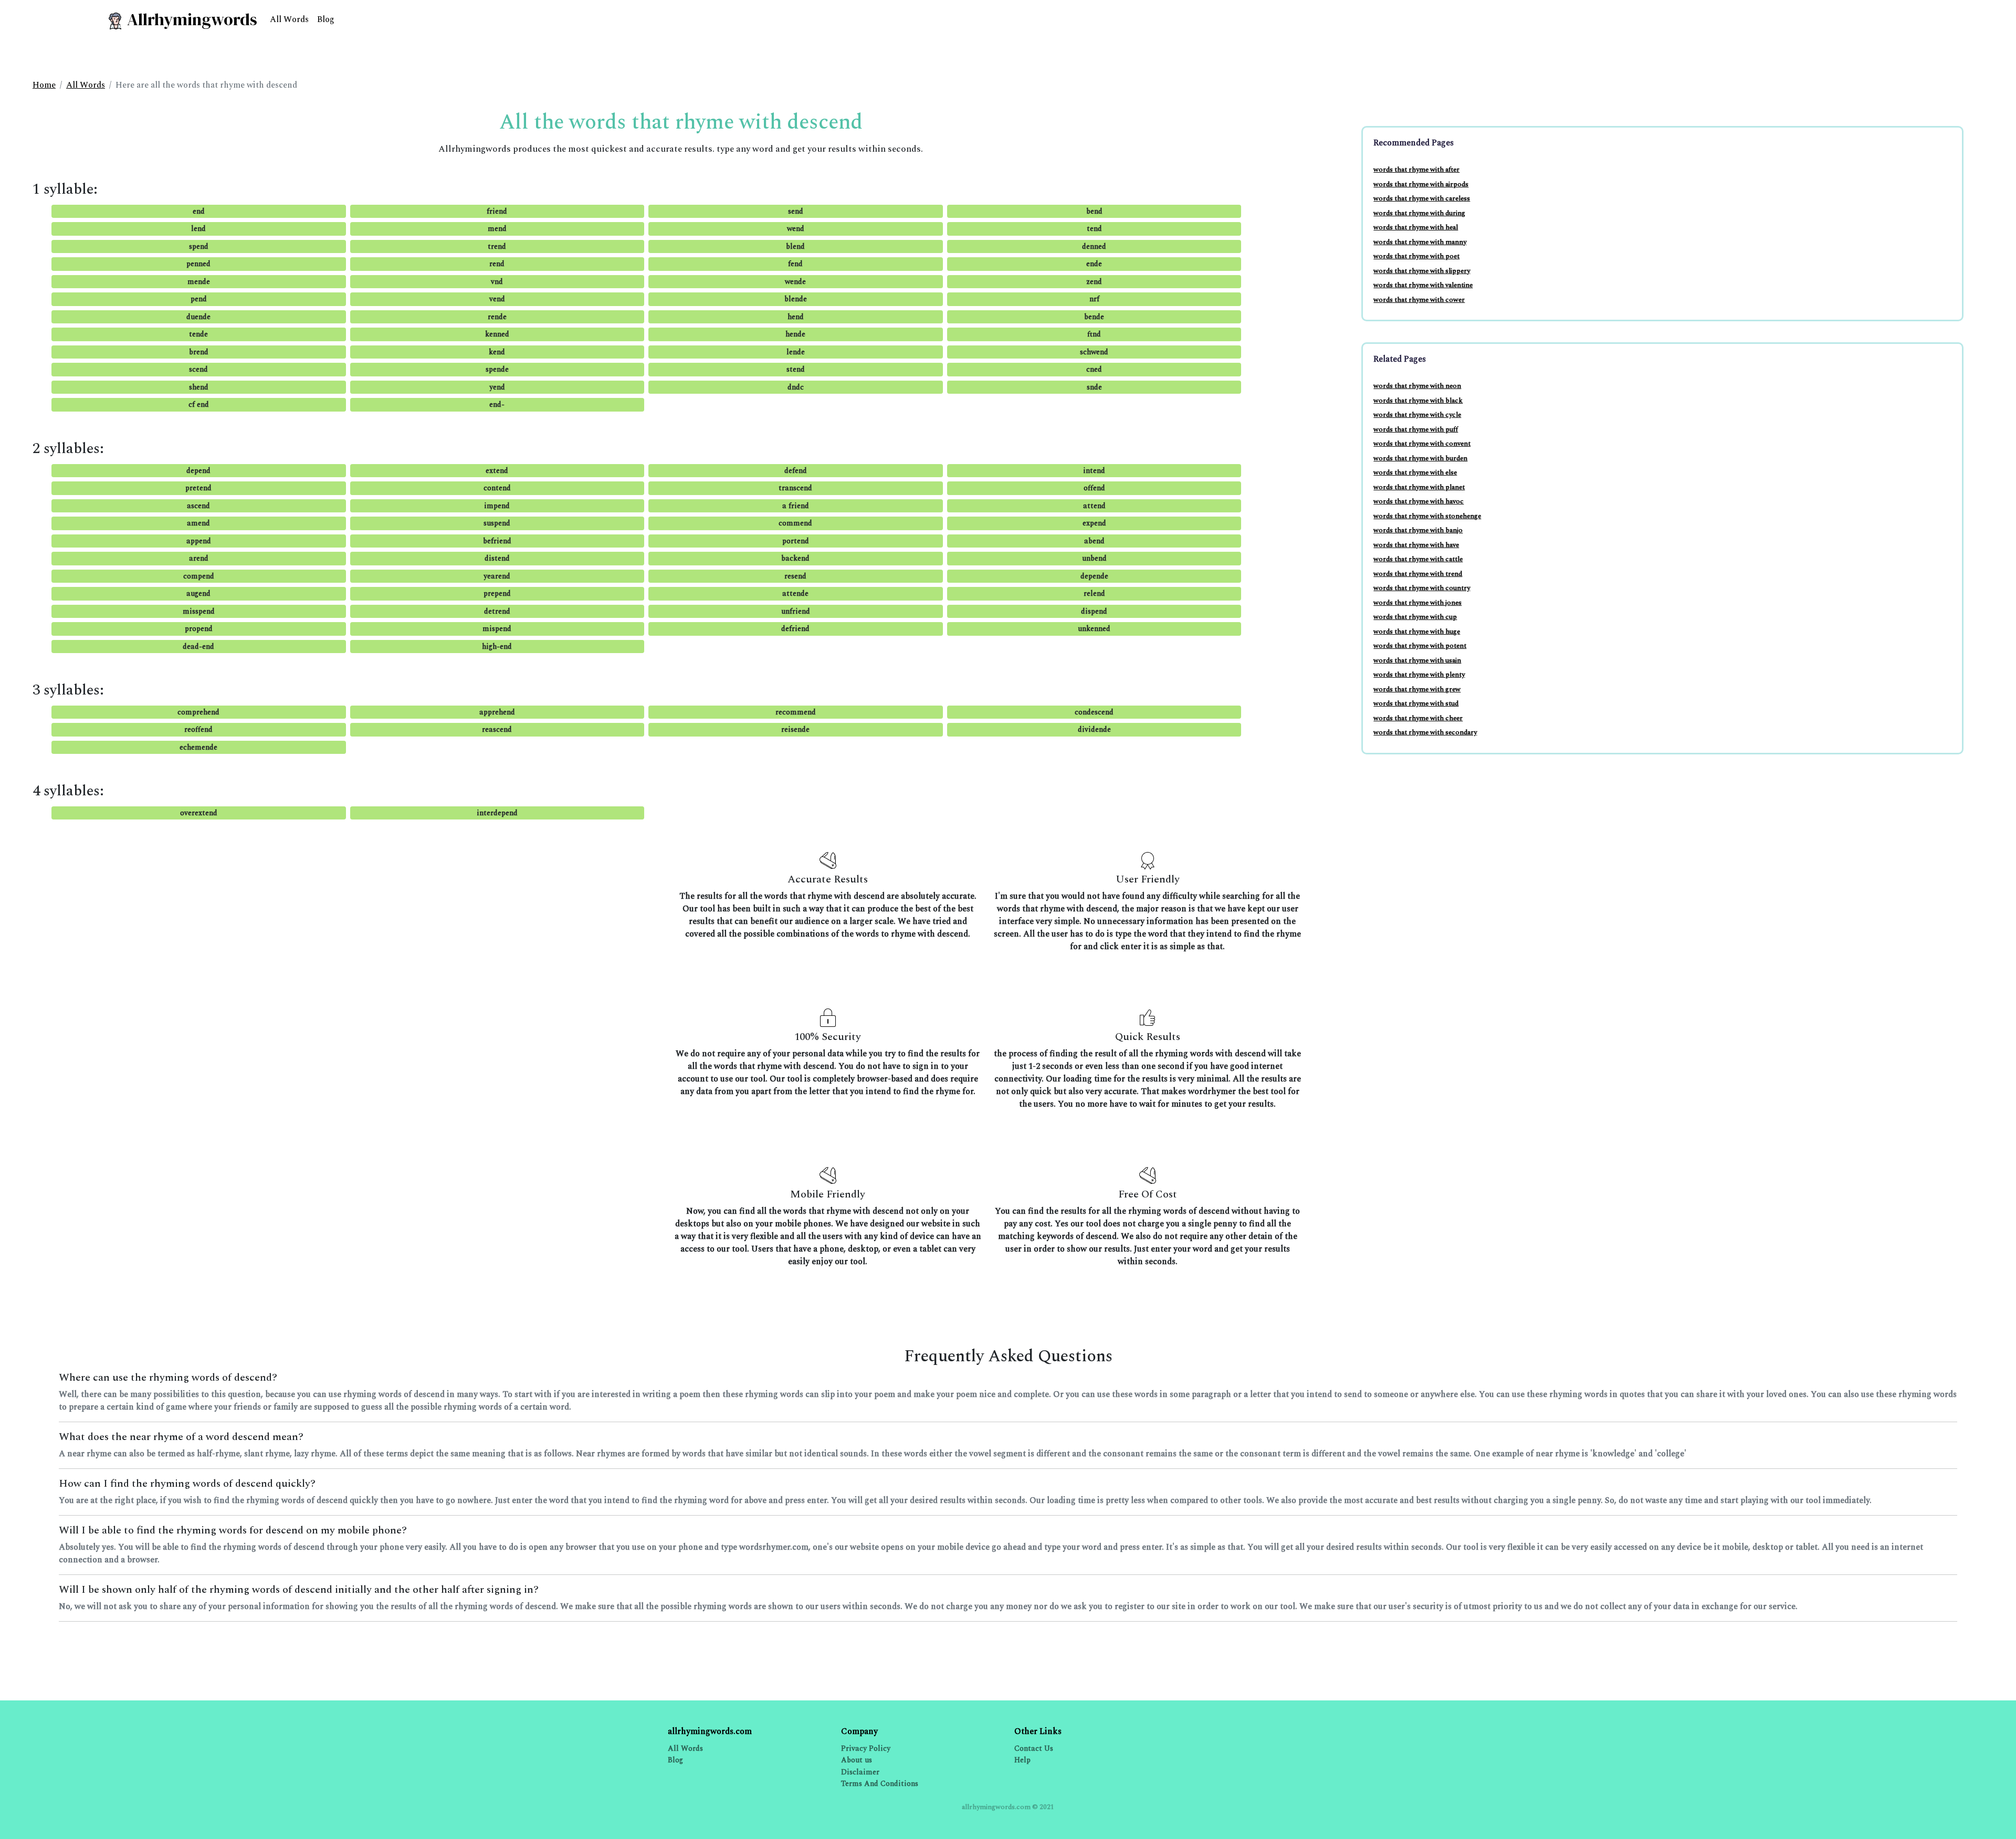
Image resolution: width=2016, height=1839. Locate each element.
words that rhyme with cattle (1418, 559)
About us (857, 1760)
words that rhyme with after (1416, 170)
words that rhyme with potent (1420, 646)
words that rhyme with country (1422, 588)
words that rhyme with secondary (1425, 732)
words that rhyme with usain (1417, 660)
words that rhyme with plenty (1419, 675)
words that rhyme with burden (1420, 458)
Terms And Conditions (880, 1784)
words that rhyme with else (1415, 472)
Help (1022, 1760)
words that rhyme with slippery (1422, 271)
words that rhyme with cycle (1417, 415)
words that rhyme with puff (1416, 429)
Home (44, 85)
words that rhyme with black (1418, 401)
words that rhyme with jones (1417, 603)
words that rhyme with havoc (1419, 501)
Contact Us (1034, 1748)
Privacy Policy (866, 1748)
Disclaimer (860, 1772)
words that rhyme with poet (1416, 256)
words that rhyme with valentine (1423, 285)
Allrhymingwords (190, 19)
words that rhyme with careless (1422, 198)
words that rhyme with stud (1416, 703)
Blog (326, 19)
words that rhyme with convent (1422, 444)
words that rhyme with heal (1416, 227)
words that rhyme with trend (1418, 574)
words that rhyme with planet (1419, 487)
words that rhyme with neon (1417, 386)
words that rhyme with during (1419, 213)
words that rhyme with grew (1417, 689)
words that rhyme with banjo (1418, 530)
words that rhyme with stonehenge (1427, 516)
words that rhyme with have (1416, 545)
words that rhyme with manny (1420, 242)
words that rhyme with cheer (1418, 718)
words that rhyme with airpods (1421, 184)
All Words (289, 19)
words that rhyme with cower (1419, 300)
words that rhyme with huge (1417, 632)
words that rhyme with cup (1415, 617)
